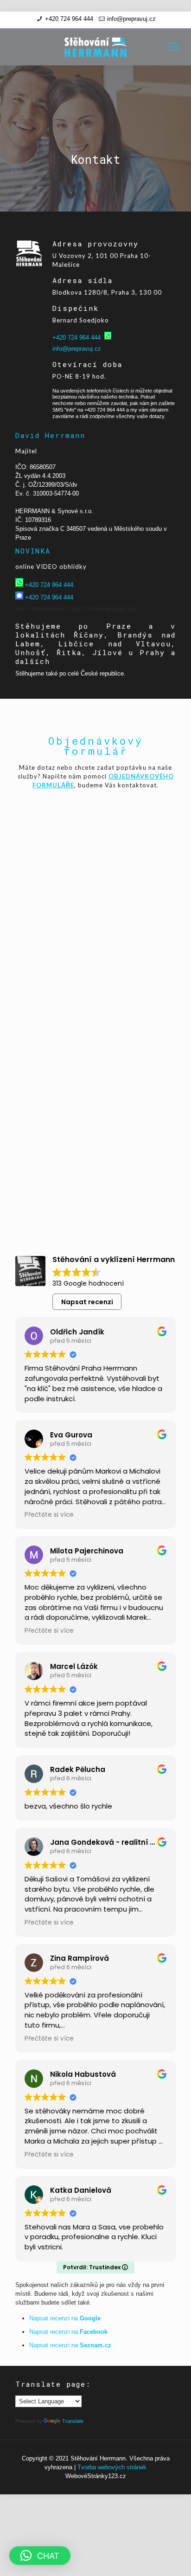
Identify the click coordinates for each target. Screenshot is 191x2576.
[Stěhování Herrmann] (95, 47)
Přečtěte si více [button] (49, 1515)
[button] (40, 2556)
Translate (73, 2421)
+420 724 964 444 (69, 19)
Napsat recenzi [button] (87, 1302)
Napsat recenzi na (65, 2318)
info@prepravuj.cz (131, 19)
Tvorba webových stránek (112, 2467)
